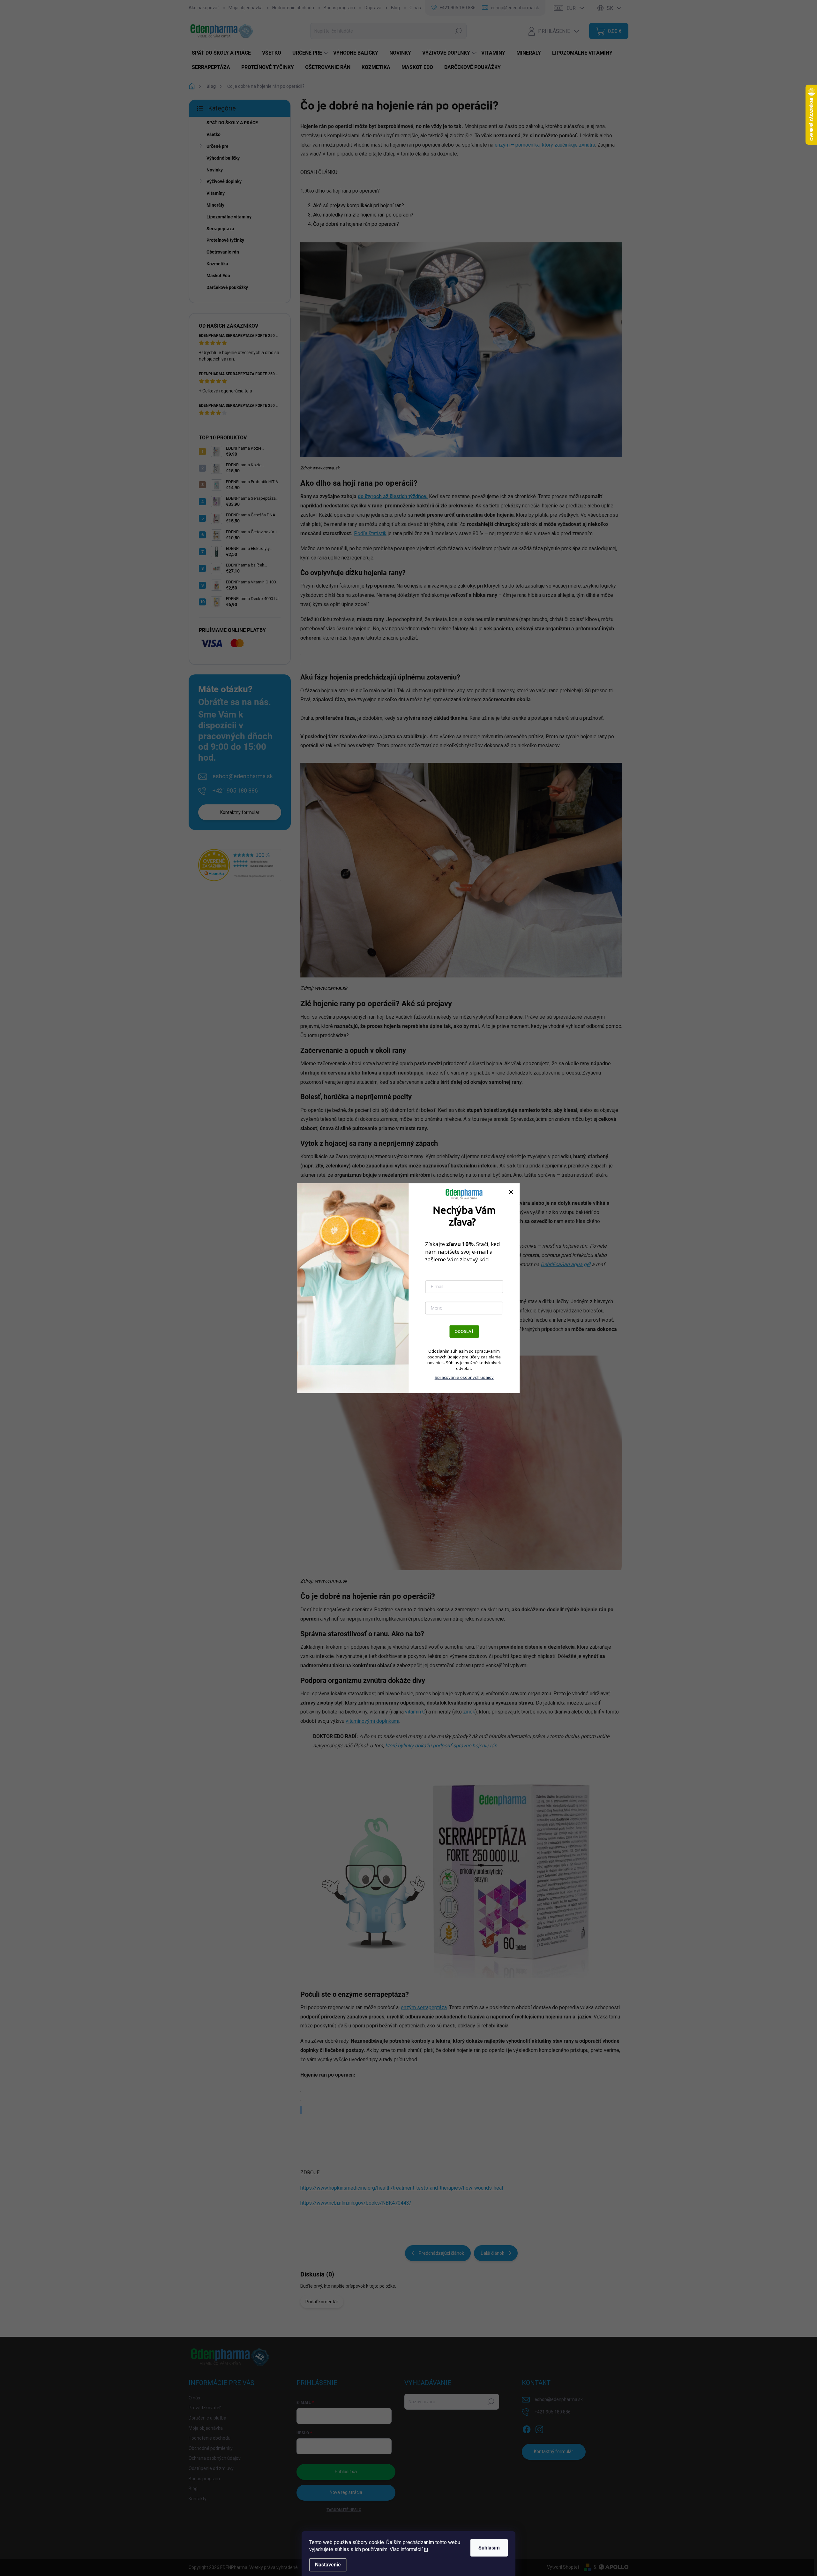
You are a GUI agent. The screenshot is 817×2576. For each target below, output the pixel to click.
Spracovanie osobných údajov (464, 1377)
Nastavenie (328, 2565)
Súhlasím (489, 2548)
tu (426, 2549)
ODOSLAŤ (464, 1331)
